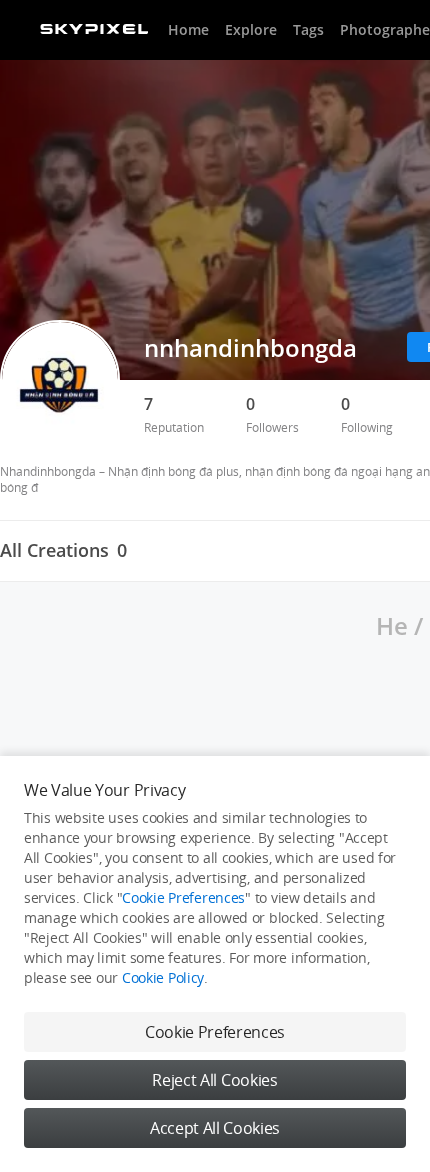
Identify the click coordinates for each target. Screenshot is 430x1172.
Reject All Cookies (214, 1080)
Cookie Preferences (183, 897)
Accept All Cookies (215, 1128)
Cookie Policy (163, 977)
